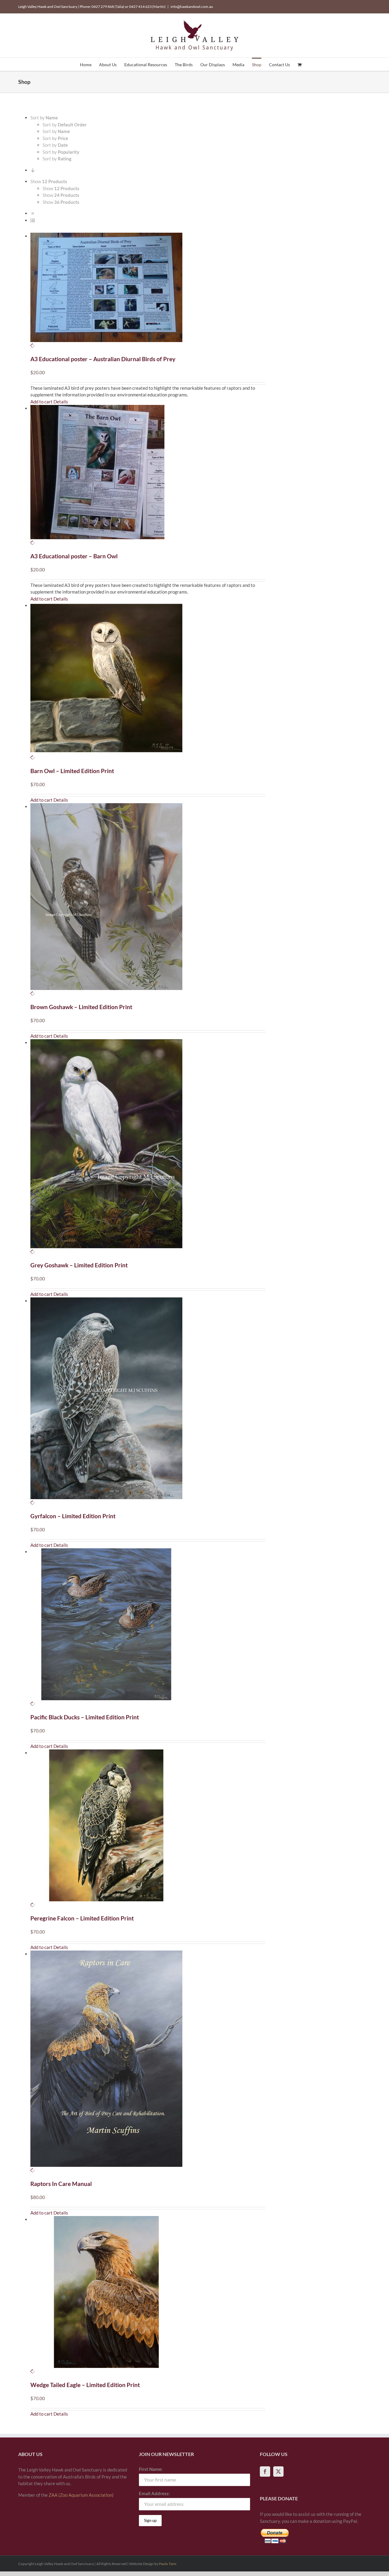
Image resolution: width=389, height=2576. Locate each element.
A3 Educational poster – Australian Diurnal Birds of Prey (103, 359)
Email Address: (154, 2493)
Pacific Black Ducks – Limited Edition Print (85, 1717)
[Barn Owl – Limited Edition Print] (148, 682)
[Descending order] (33, 170)
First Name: (151, 2469)
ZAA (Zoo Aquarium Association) (81, 2495)
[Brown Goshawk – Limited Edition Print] (148, 900)
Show (61, 188)
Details (61, 402)
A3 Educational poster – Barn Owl (74, 556)
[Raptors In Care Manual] (148, 2062)
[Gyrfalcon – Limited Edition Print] (148, 1402)
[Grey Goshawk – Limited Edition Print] (148, 1147)
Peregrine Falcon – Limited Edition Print (82, 1918)
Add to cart (41, 402)
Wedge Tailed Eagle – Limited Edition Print (85, 2385)
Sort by (65, 125)
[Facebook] (265, 2472)
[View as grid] (33, 213)
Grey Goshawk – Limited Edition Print (79, 1265)
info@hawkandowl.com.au (192, 7)
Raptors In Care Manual (61, 2184)
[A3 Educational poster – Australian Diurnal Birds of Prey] (148, 291)
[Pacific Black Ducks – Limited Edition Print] (148, 1628)
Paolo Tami (168, 2564)
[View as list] (33, 220)
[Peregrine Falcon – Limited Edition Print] (148, 1829)
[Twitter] (278, 2472)
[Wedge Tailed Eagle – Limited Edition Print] (148, 2295)
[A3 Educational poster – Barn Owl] (148, 476)
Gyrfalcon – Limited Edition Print (73, 1516)
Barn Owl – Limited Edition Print (72, 771)
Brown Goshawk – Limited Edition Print (81, 1007)
